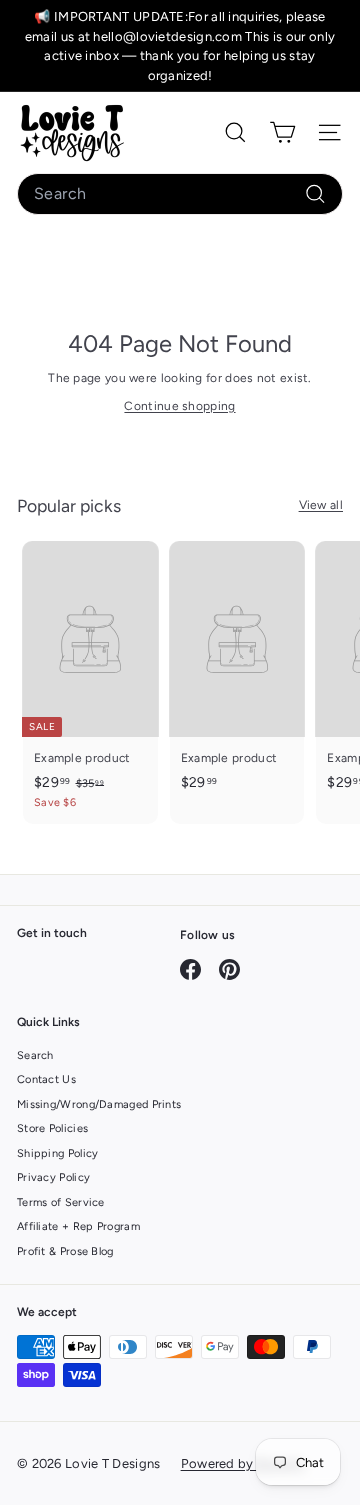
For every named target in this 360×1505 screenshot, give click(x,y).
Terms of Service (61, 1202)
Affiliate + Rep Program (78, 1226)
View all (321, 505)
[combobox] (180, 194)
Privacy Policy (53, 1177)
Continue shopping (179, 406)
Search (35, 1055)
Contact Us (46, 1079)
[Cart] (282, 132)
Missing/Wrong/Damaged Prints (99, 1104)
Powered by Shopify (243, 1463)
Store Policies (52, 1128)
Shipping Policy (58, 1153)
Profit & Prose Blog (65, 1251)
